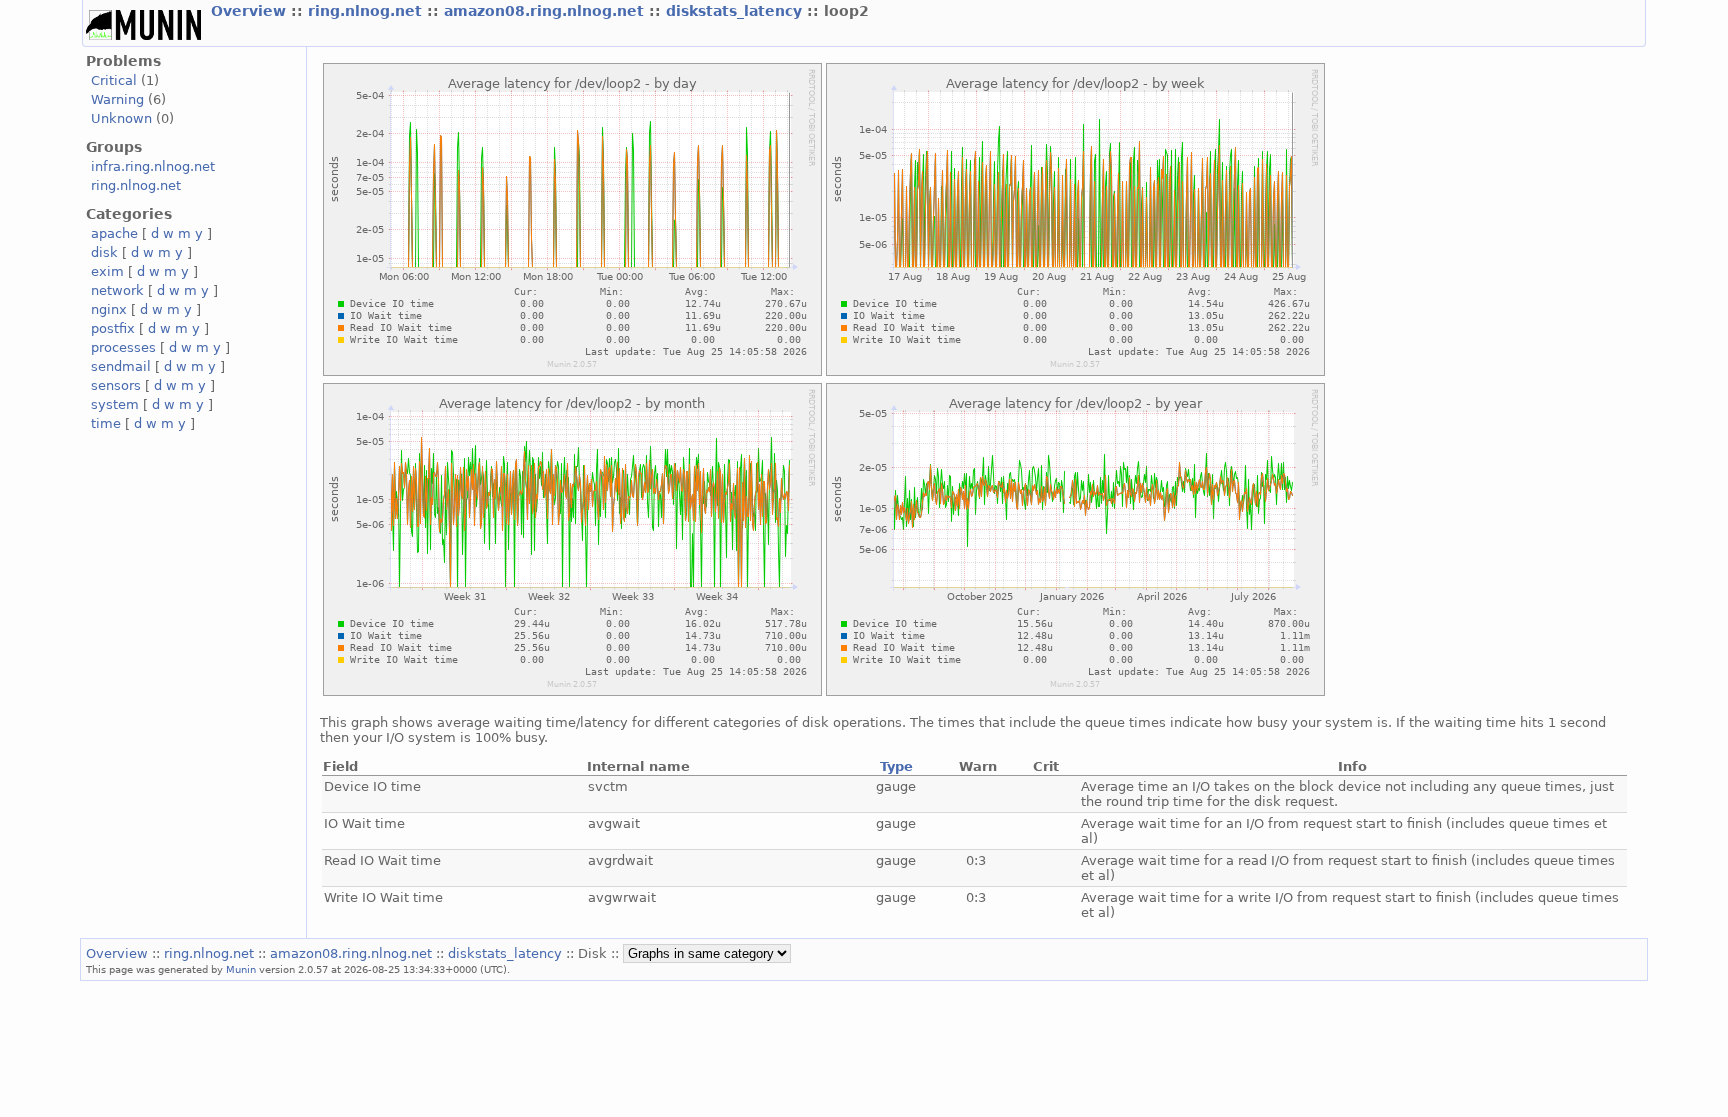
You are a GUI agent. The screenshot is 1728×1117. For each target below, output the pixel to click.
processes (123, 347)
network (117, 290)
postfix (113, 328)
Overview (251, 11)
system (115, 404)
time (106, 423)
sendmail (121, 366)
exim (107, 271)
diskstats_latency (736, 11)
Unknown (121, 118)
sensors (116, 385)
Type (896, 766)
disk (104, 252)
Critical (114, 80)
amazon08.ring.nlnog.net (546, 11)
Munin (241, 969)
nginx (109, 309)
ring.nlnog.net (367, 11)
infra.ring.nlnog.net (153, 166)
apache (114, 233)
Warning (117, 99)
